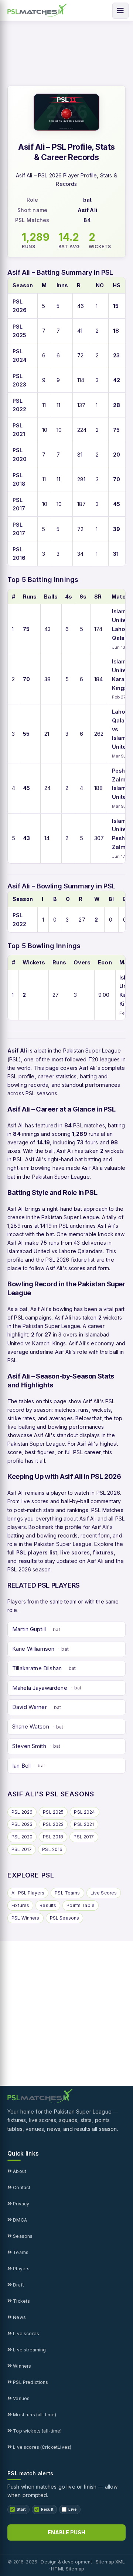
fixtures (103, 1552)
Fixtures (20, 1905)
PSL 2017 (84, 1837)
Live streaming (29, 2350)
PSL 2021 (84, 1824)
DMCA (19, 2220)
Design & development (66, 2562)
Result (47, 2509)
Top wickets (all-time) (37, 2431)
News (19, 2317)
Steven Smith (29, 1746)
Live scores (25, 2334)
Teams (20, 2252)
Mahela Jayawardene (40, 1688)
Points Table (81, 1905)
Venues (21, 2398)
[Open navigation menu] (120, 11)
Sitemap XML (110, 2562)
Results (48, 1905)
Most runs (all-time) (34, 2415)
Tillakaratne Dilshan (37, 1668)
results (28, 1561)
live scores (75, 1552)
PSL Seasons (65, 1918)
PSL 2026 (22, 1812)
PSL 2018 (53, 1837)
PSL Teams (67, 1893)
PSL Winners (25, 1918)
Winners (21, 2366)
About (19, 2171)
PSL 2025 (53, 1812)
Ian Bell (21, 1766)
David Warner (30, 1707)
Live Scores (104, 1893)
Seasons (22, 2236)
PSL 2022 (53, 1824)
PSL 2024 (84, 1812)
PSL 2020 (22, 1837)
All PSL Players (28, 1893)
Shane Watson (31, 1726)
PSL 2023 (22, 1824)
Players (21, 2269)
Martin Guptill (29, 1629)
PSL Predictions (30, 2382)
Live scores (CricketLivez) (42, 2447)
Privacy (21, 2204)
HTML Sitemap (68, 2569)
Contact (21, 2187)
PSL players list (37, 1552)
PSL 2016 (52, 1849)
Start (21, 2509)
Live (72, 2509)
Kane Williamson (33, 1649)
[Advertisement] (66, 2014)
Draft (18, 2285)
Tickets (21, 2301)
